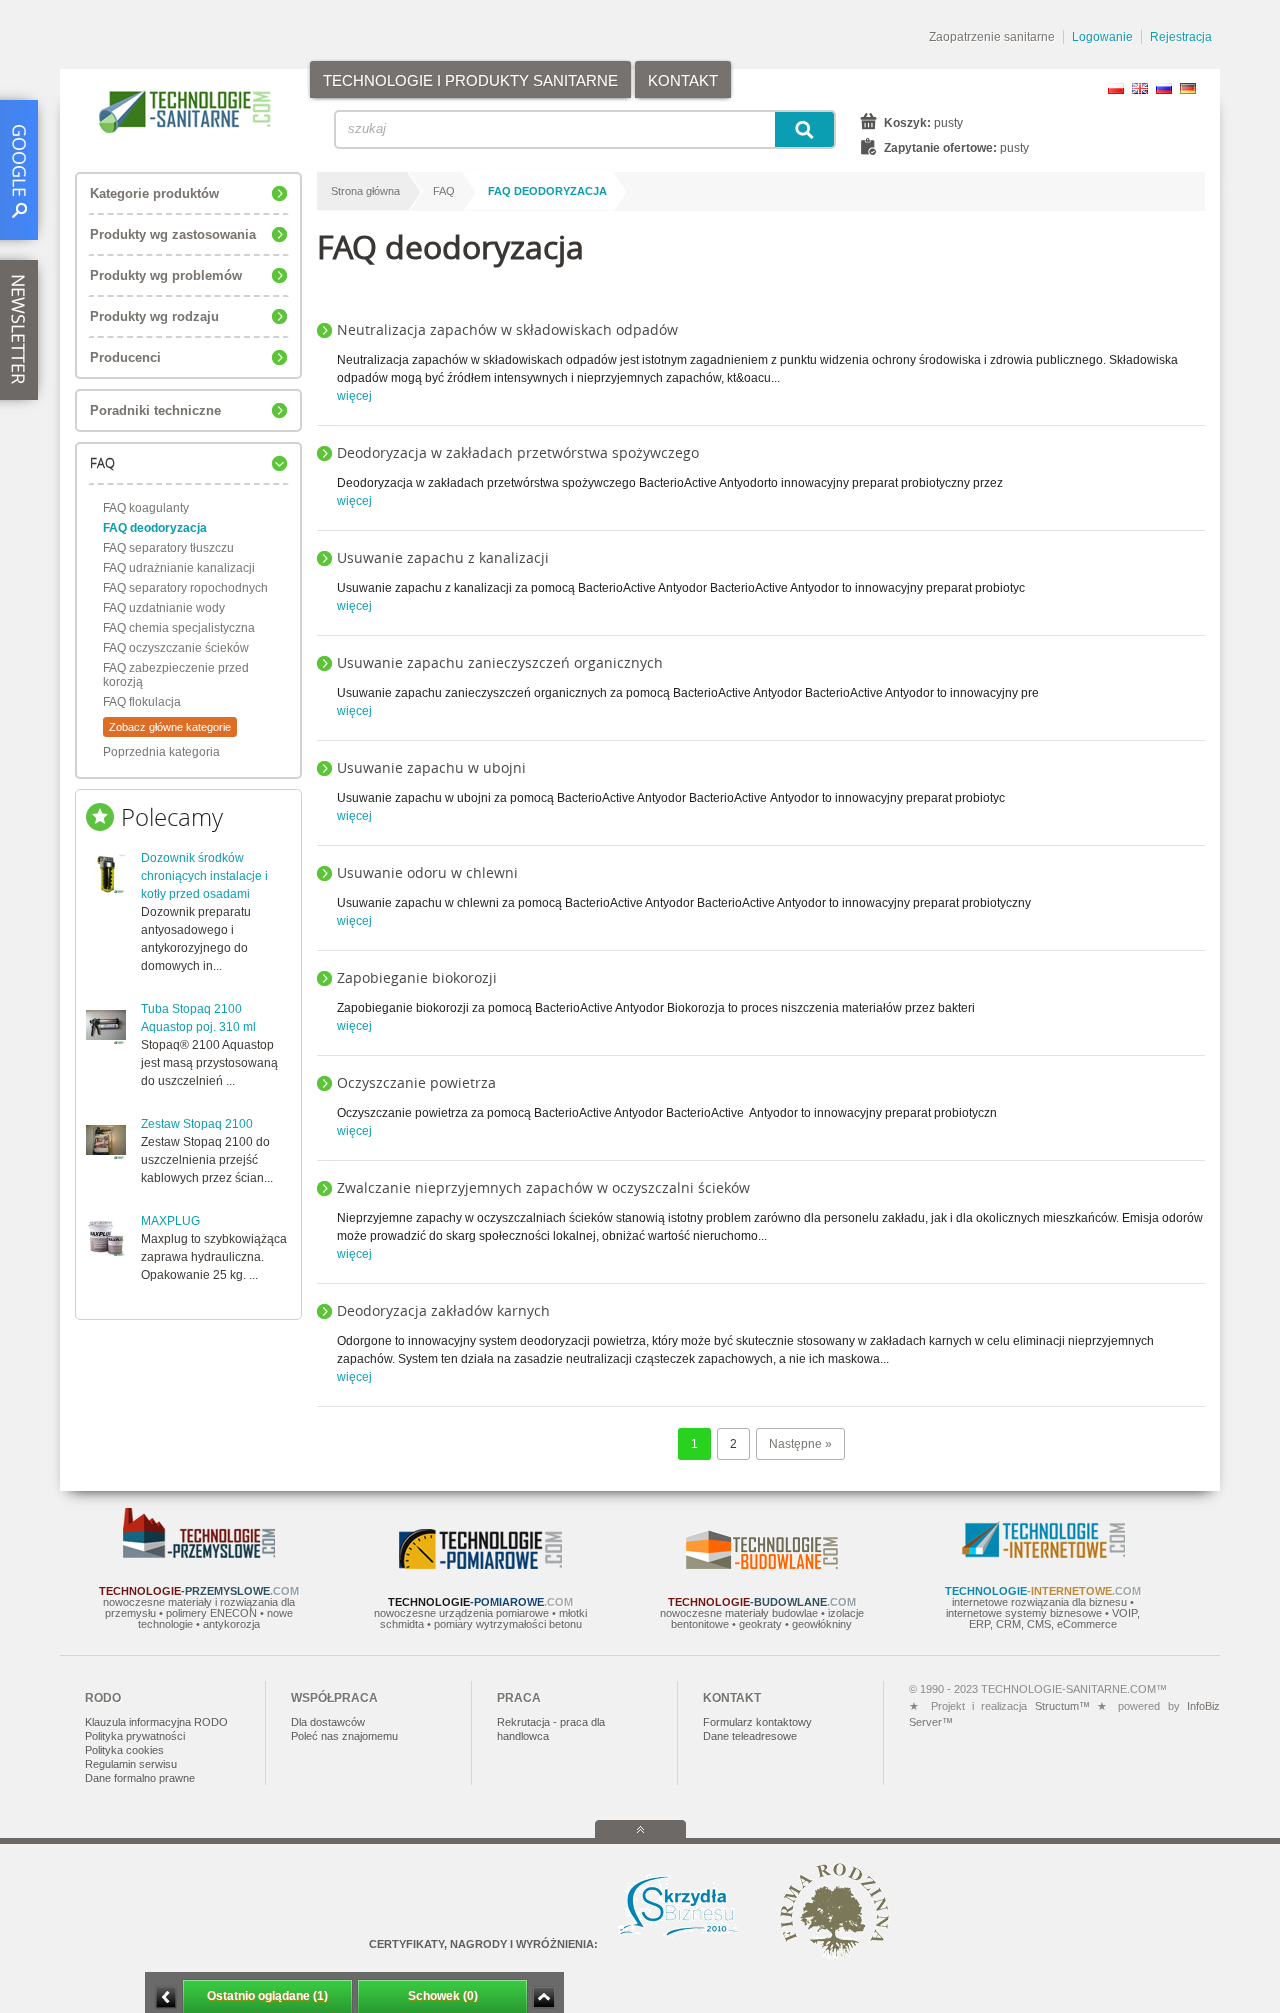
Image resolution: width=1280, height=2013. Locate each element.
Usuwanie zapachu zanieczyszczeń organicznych (500, 662)
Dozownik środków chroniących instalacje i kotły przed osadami (204, 876)
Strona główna (365, 191)
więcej (354, 396)
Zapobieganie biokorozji (417, 977)
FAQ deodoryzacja (155, 528)
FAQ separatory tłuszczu (168, 548)
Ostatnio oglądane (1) (267, 1996)
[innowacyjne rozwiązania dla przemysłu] (199, 1554)
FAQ (444, 191)
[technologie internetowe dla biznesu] (1043, 1554)
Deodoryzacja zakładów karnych (443, 1310)
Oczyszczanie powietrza (416, 1082)
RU (1164, 88)
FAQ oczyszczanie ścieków (176, 648)
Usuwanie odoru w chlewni (427, 872)
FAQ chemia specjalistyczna (179, 628)
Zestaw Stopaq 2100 (197, 1124)
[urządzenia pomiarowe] (480, 1565)
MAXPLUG (170, 1221)
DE (1188, 88)
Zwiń (543, 1997)
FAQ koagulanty (146, 508)
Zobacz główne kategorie (170, 727)
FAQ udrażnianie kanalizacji (179, 568)
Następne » (800, 1444)
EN (1140, 88)
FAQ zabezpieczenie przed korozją (176, 675)
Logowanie (1102, 37)
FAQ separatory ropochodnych (185, 588)
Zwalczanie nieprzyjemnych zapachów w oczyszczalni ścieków (543, 1187)
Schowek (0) (443, 1996)
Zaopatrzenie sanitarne (992, 37)
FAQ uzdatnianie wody (164, 608)
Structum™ (1062, 1706)
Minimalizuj (166, 1997)
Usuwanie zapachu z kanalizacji (443, 557)
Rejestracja (1181, 37)
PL (1116, 88)
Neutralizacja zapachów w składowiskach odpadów (507, 329)
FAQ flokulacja (142, 702)
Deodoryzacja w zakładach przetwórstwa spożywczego (518, 452)
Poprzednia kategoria (161, 752)
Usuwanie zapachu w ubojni (431, 767)
